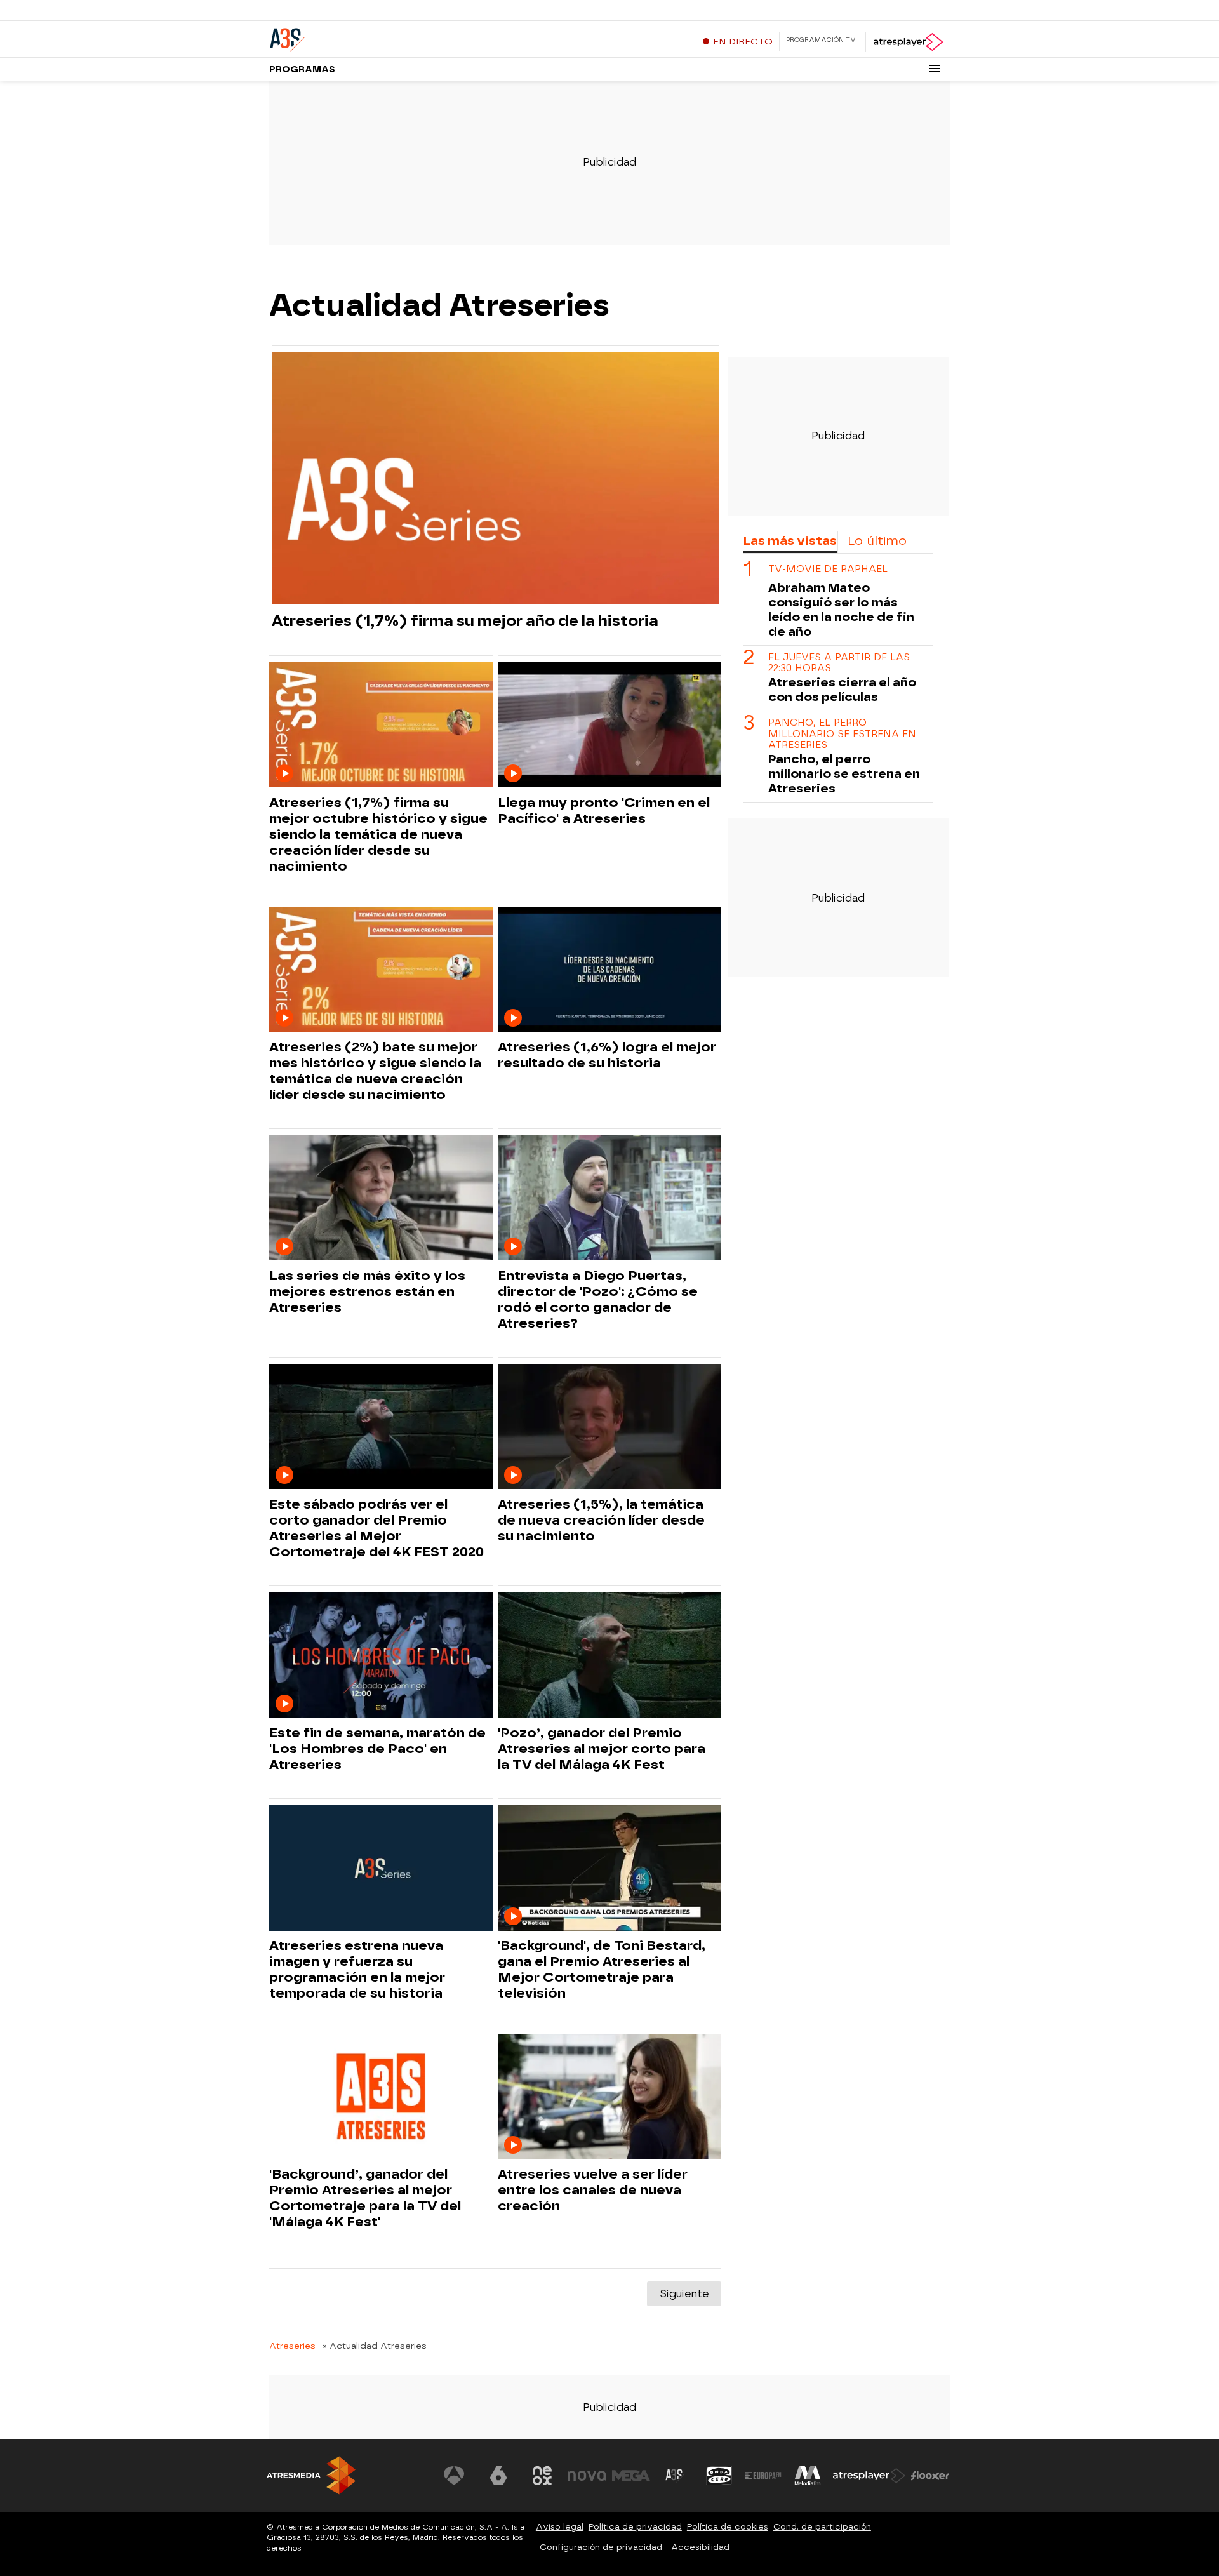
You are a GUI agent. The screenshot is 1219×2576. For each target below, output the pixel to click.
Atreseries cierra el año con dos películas (842, 690)
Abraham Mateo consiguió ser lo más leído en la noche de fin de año (841, 610)
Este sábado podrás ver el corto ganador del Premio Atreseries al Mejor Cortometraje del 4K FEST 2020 (376, 1528)
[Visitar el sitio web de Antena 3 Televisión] (454, 2476)
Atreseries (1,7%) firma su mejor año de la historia (465, 621)
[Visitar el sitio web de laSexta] (498, 2476)
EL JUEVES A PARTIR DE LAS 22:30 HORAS (839, 663)
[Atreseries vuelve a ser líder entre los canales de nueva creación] (609, 2097)
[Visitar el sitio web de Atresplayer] (869, 2476)
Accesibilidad (700, 2547)
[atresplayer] (908, 42)
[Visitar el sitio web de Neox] (542, 2476)
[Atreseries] (349, 37)
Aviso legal (560, 2527)
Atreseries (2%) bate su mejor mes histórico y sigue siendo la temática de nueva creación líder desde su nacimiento (375, 1071)
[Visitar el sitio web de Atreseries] (675, 2476)
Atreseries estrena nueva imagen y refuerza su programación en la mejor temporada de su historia (357, 1969)
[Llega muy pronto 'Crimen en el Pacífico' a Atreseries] (609, 725)
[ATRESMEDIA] (311, 2475)
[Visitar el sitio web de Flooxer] (930, 2476)
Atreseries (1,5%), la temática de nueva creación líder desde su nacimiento (601, 1520)
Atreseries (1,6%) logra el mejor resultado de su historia (607, 1055)
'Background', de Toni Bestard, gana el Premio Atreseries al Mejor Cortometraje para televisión (602, 1969)
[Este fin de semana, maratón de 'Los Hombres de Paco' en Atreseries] (381, 1656)
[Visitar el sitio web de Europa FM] (763, 2476)
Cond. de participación (822, 2527)
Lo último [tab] (877, 541)
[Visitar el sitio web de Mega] (631, 2476)
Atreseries (292, 2346)
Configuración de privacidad (601, 2547)
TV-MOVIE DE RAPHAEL (828, 569)
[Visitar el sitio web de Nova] (587, 2476)
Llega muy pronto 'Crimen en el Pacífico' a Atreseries (604, 811)
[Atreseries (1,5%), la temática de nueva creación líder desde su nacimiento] (609, 1427)
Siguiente (684, 2294)
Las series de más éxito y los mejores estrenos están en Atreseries (367, 1291)
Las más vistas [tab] (790, 541)
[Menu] (935, 69)
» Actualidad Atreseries (375, 2346)
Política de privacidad (635, 2527)
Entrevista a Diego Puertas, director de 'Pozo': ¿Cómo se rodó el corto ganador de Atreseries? (598, 1299)
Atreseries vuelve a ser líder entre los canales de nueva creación (593, 2190)
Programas (302, 70)
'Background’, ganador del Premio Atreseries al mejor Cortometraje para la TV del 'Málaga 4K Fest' (365, 2198)
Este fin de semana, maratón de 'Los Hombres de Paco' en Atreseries (377, 1749)
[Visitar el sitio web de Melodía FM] (808, 2476)
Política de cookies (728, 2527)
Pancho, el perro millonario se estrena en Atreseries (842, 735)
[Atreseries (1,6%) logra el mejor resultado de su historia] (609, 970)
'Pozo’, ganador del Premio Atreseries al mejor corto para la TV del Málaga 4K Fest (602, 1749)
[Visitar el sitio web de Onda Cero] (719, 2476)
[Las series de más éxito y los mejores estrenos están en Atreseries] (381, 1198)
